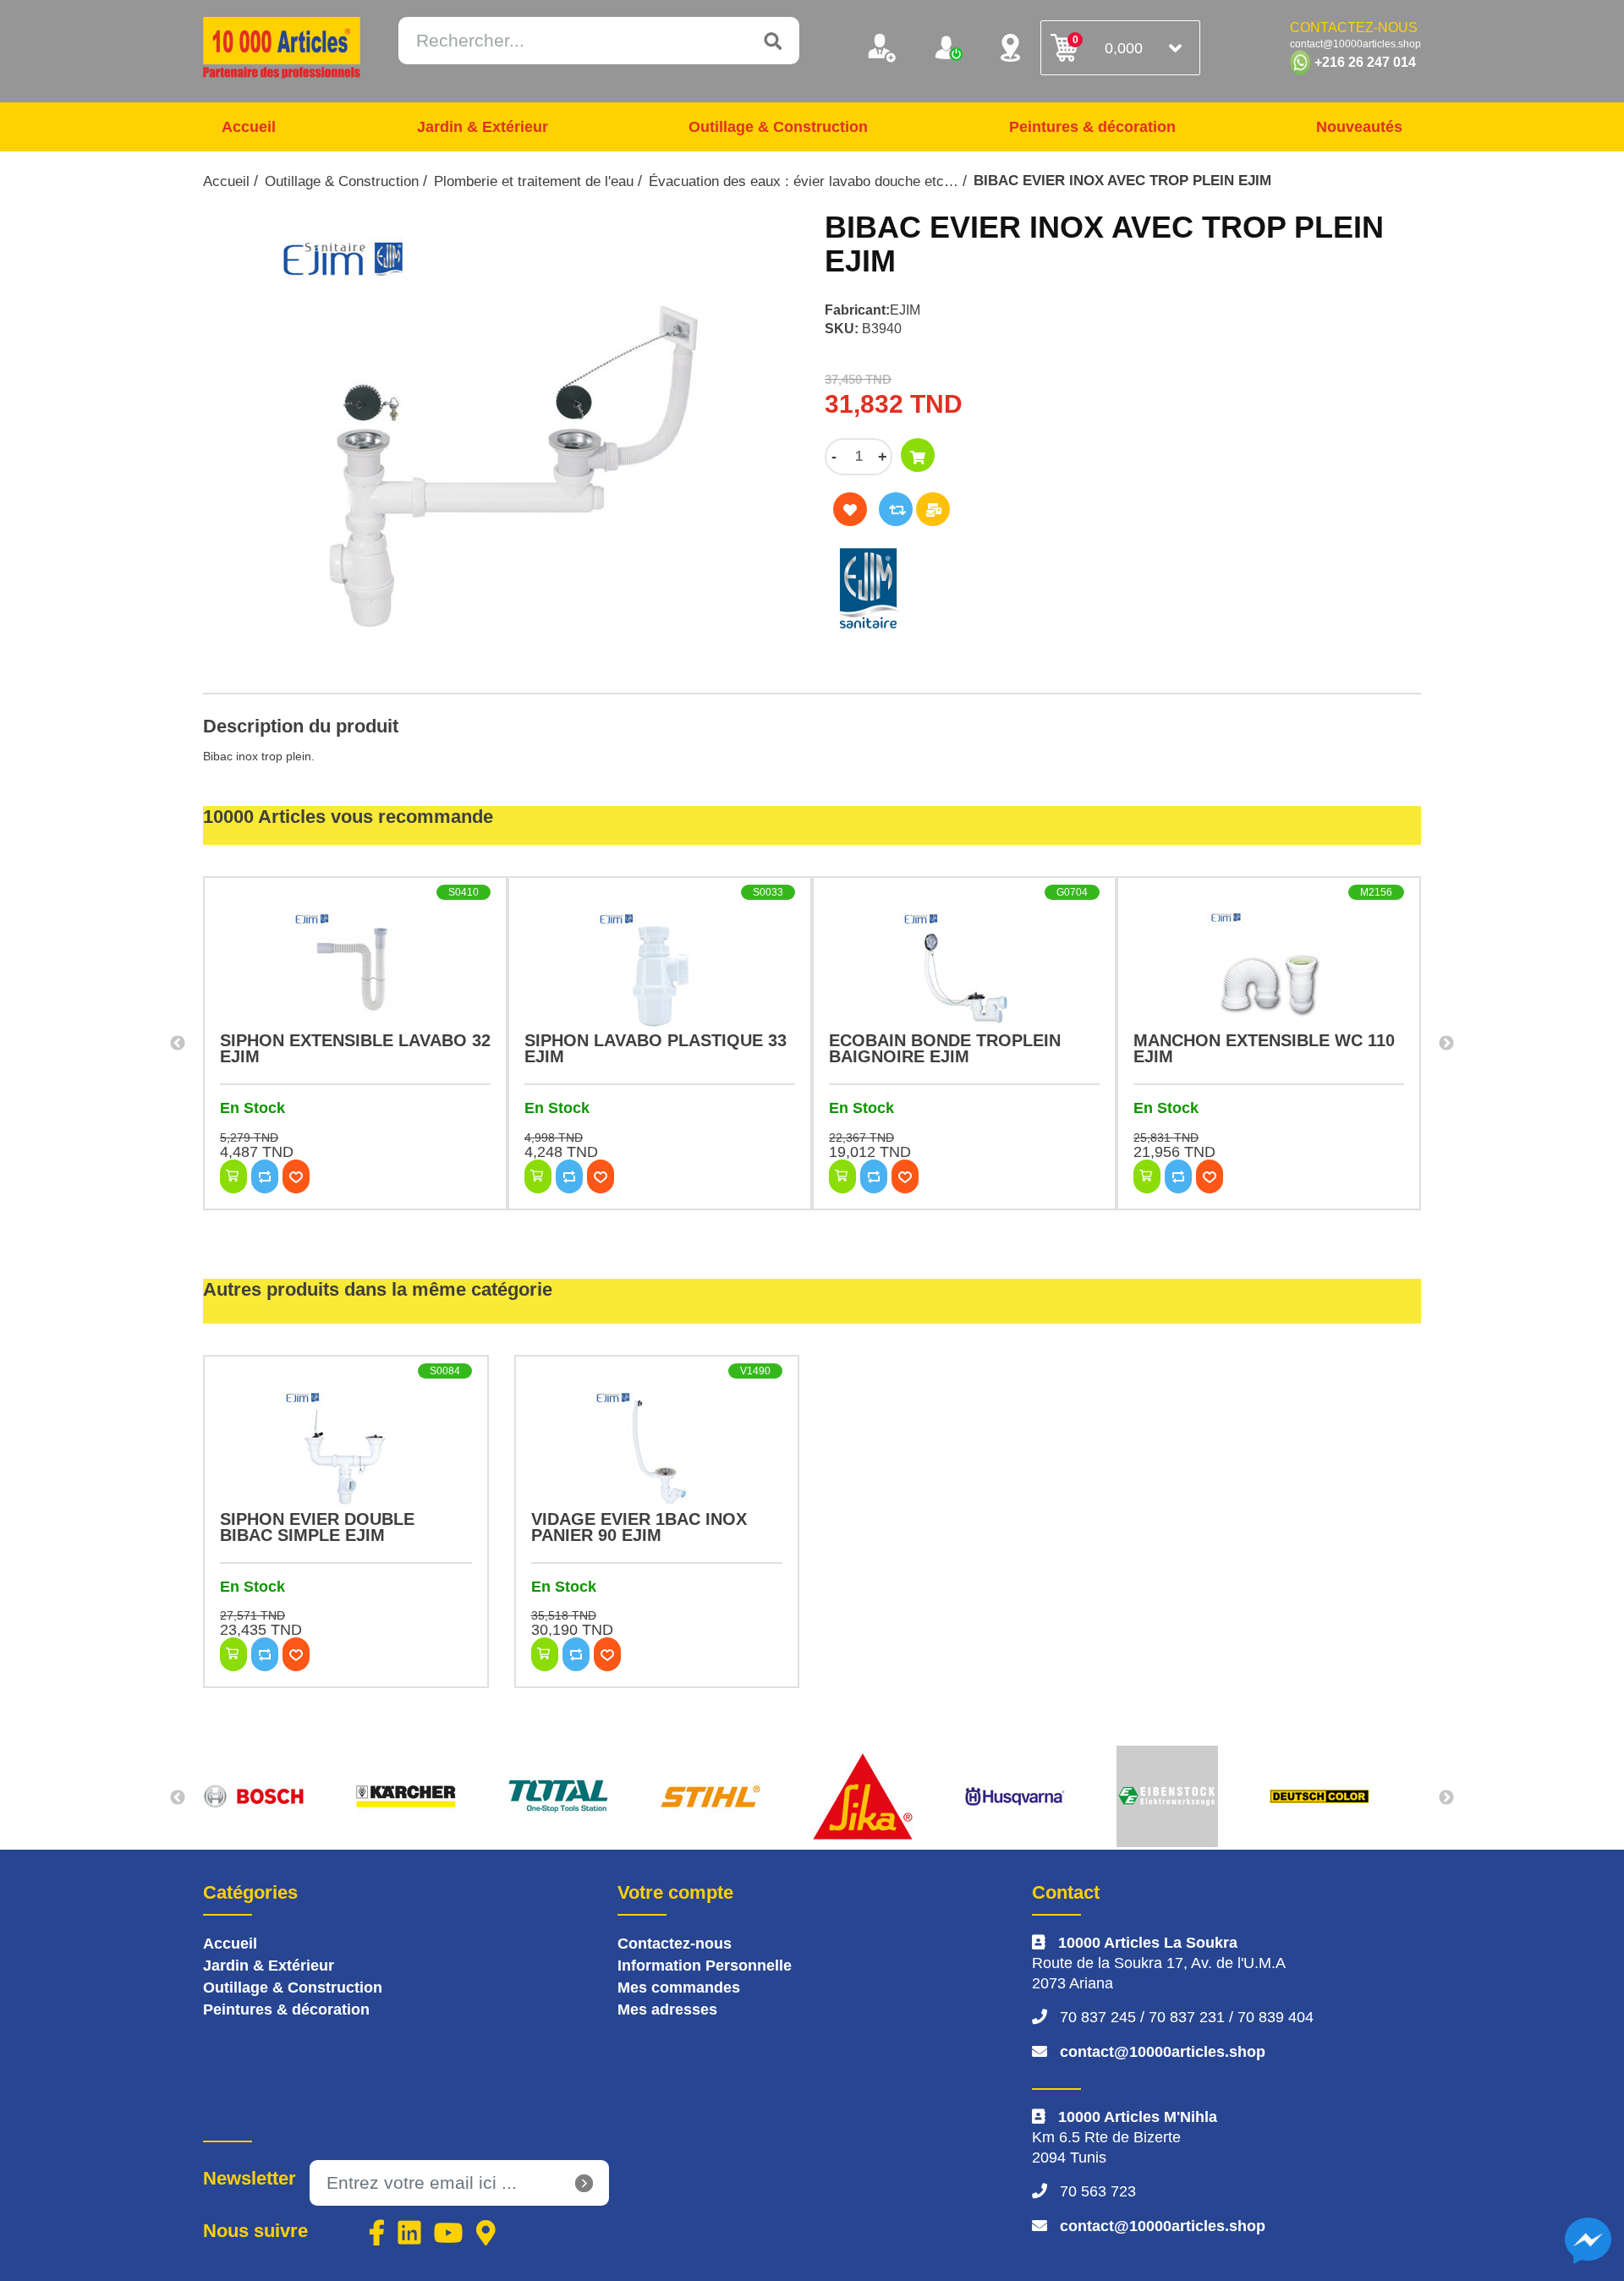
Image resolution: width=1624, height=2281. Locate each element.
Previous (178, 1044)
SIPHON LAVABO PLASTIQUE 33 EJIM (656, 1048)
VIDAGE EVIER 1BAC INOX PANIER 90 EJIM (639, 1527)
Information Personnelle (705, 1966)
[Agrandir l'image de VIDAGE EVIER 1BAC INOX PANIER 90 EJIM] (657, 1448)
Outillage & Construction (778, 127)
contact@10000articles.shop (1163, 2052)
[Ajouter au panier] (918, 455)
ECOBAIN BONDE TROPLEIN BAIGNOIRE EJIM (945, 1048)
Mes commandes (679, 1988)
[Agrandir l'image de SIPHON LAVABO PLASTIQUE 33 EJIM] (660, 969)
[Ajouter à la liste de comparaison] (896, 509)
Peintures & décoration (1092, 127)
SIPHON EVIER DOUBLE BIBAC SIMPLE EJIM (317, 1527)
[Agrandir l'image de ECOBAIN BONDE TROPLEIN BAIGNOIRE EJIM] (964, 969)
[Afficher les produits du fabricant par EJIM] (1002, 589)
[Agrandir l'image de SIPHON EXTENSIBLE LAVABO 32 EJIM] (355, 969)
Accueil (249, 127)
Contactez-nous (675, 1944)
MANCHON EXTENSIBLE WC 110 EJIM (1264, 1048)
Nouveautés (1359, 127)
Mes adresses (667, 2010)
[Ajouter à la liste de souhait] (850, 509)
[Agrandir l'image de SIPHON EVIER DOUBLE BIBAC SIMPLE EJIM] (346, 1448)
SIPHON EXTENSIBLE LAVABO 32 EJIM (355, 1048)
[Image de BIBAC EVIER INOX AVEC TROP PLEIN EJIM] (501, 443)
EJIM (905, 310)
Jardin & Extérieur (483, 127)
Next (1446, 1044)
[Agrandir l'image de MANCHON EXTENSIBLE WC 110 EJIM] (1269, 969)
